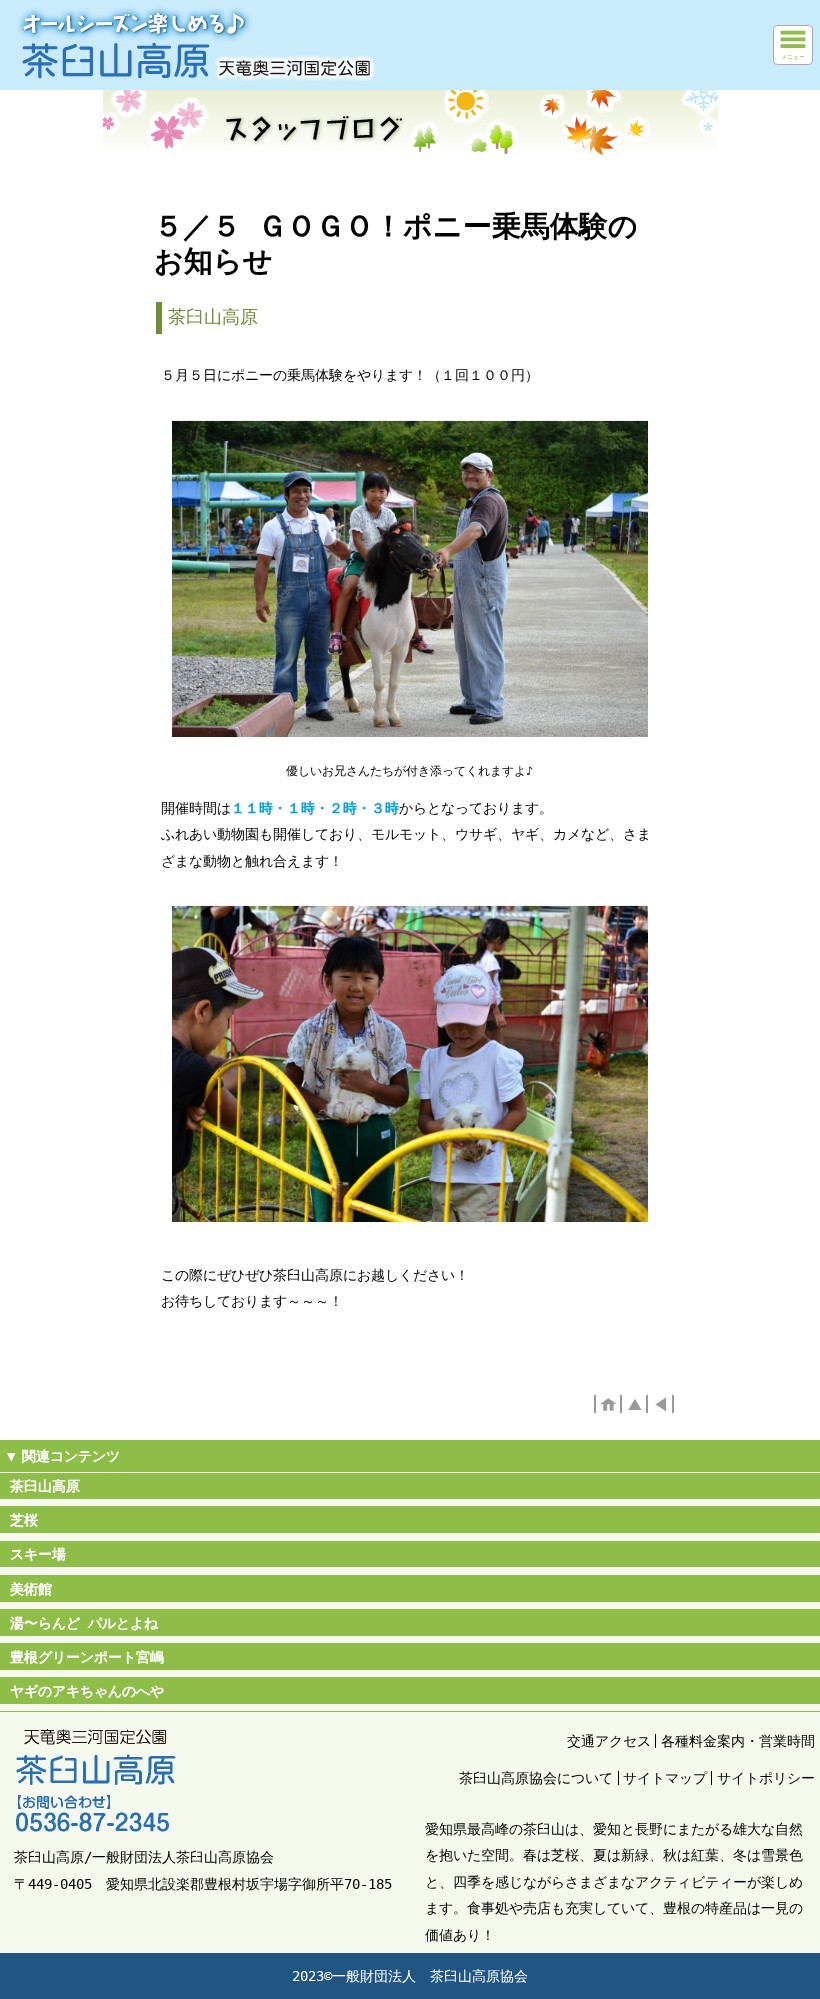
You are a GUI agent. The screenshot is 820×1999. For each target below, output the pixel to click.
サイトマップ (665, 1778)
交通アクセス (609, 1741)
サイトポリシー (766, 1778)
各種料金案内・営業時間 (738, 1741)
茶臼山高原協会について (536, 1778)
